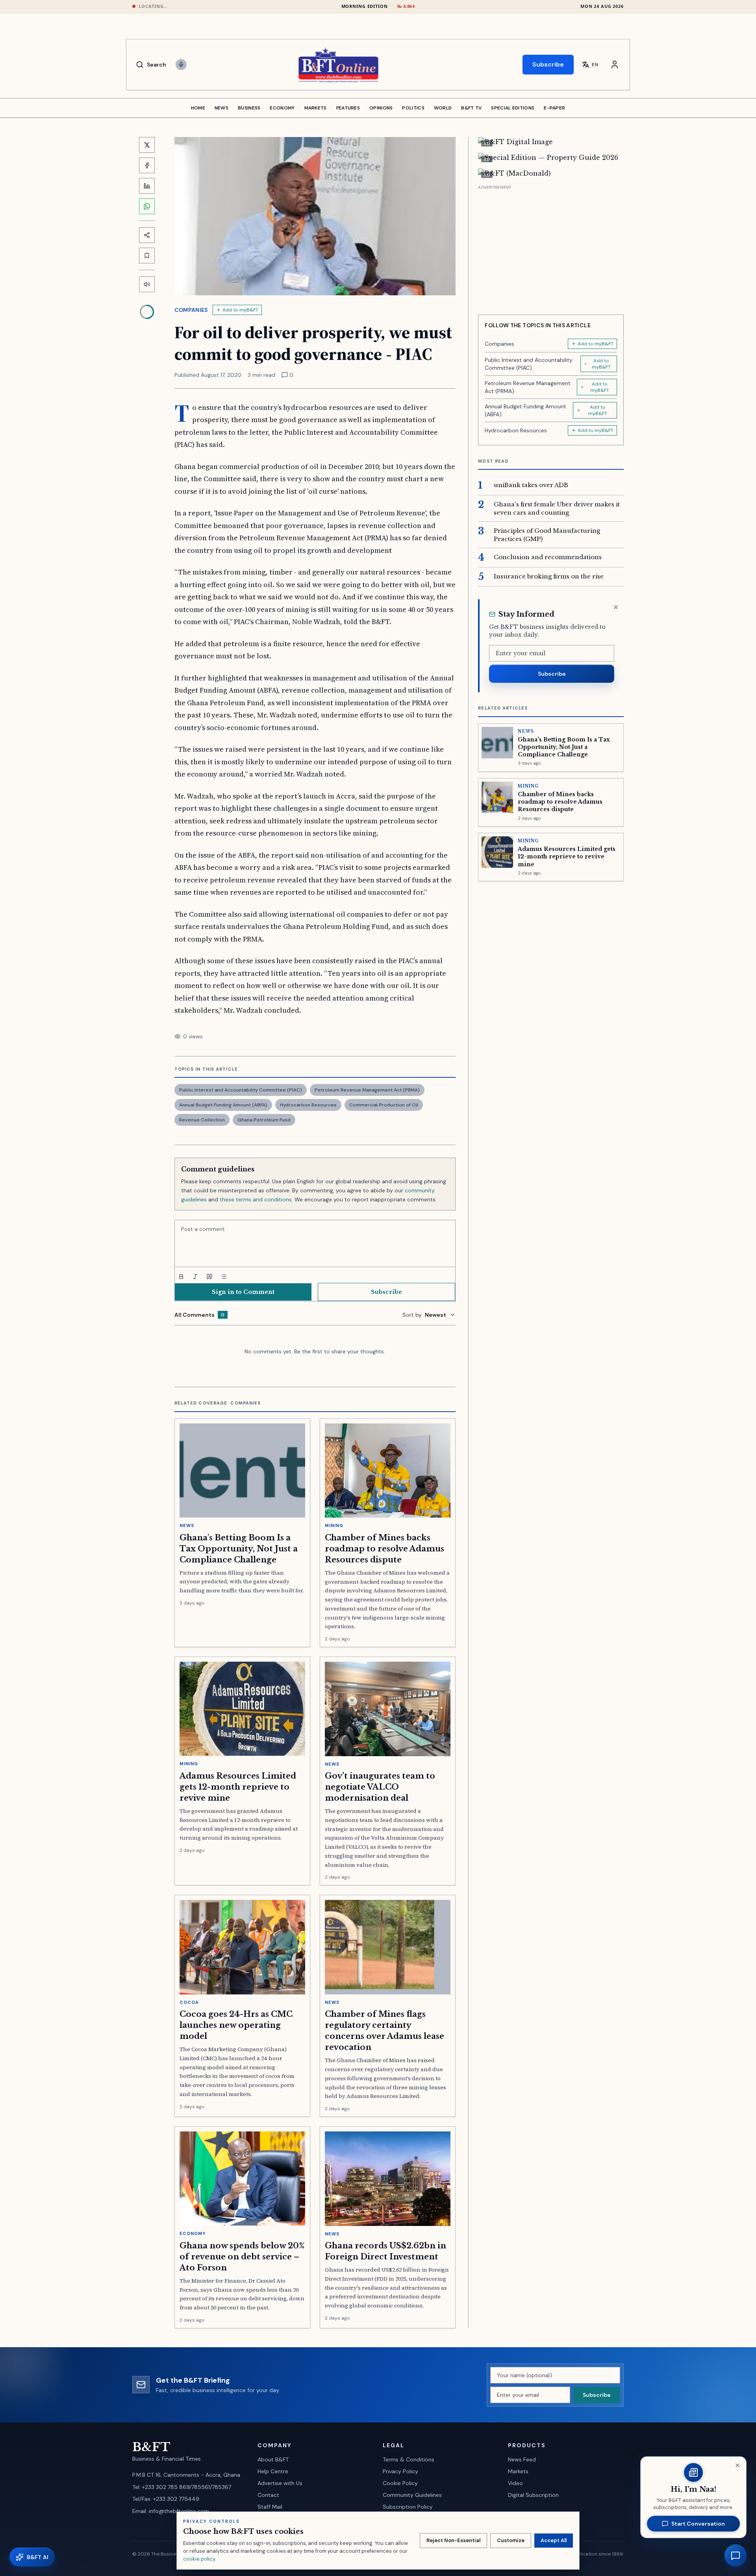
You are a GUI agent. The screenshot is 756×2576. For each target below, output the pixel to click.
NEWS (221, 108)
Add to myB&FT (240, 310)
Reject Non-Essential (453, 2540)
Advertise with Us (280, 2483)
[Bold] (181, 1277)
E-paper (554, 108)
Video (515, 2483)
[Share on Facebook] (147, 165)
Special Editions (513, 108)
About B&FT (273, 2459)
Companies (191, 310)
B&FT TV (471, 108)
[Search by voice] (181, 65)
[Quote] (209, 1277)
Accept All (554, 2540)
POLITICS (413, 108)
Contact (268, 2495)
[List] (224, 1277)
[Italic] (195, 1277)
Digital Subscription (533, 2495)
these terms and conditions (256, 1199)
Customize (511, 2540)
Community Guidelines (412, 2495)
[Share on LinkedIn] (147, 186)
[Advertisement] (551, 247)
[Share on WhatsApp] (147, 206)
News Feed (522, 2459)
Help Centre (273, 2471)
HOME (198, 108)
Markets (518, 2471)
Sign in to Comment (243, 1292)
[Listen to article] (147, 284)
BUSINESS (249, 108)
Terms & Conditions (409, 2459)
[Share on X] (147, 145)
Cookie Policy (400, 2483)
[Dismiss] (616, 607)
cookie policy (199, 2559)
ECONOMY (282, 108)
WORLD (443, 108)
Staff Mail (270, 2507)
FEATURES (348, 108)
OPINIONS (381, 108)
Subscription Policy (408, 2507)
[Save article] (147, 256)
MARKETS (316, 108)
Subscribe (548, 64)
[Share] (147, 235)
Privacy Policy (400, 2471)
